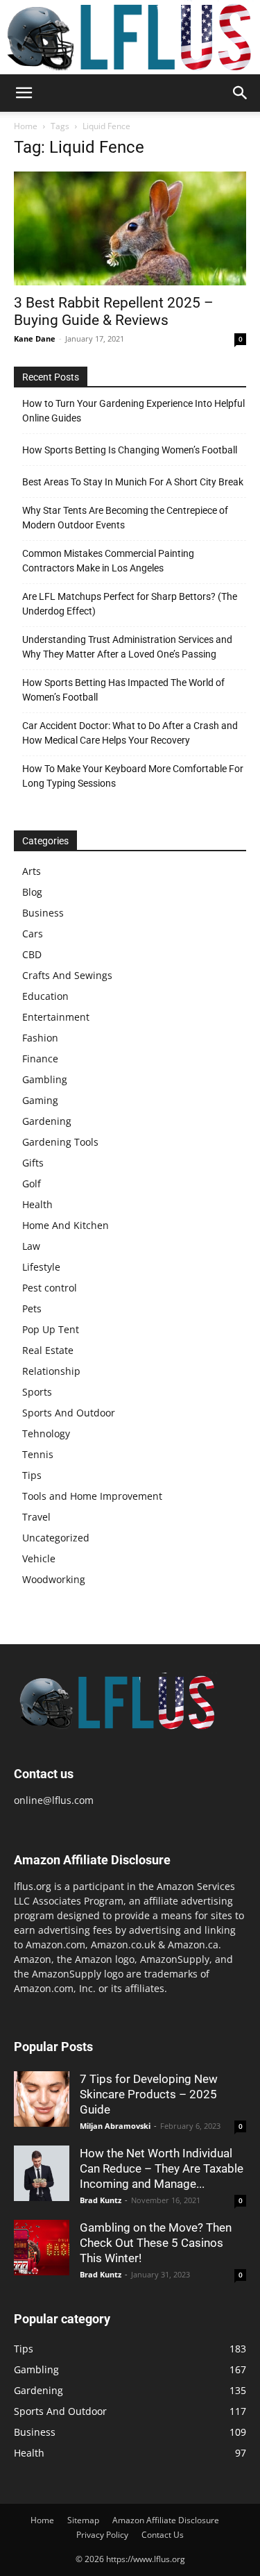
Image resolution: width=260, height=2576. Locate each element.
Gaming (40, 1100)
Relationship (51, 1371)
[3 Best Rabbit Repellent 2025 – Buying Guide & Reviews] (130, 228)
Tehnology (46, 1433)
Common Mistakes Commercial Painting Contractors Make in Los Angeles (108, 561)
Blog (32, 892)
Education (45, 996)
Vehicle (39, 1558)
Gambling (45, 1079)
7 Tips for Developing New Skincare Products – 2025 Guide (149, 2094)
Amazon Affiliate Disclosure (166, 2520)
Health (37, 1204)
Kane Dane (35, 338)
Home (26, 126)
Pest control (50, 1288)
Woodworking (54, 1579)
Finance (40, 1059)
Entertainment (56, 1017)
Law (31, 1246)
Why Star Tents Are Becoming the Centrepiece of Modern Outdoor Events (125, 518)
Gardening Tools (60, 1142)
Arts (32, 871)
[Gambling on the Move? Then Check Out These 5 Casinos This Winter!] (42, 2248)
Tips (32, 1475)
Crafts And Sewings (67, 975)
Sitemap (83, 2520)
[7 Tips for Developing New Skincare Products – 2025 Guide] (42, 2099)
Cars (33, 934)
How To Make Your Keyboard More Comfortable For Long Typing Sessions (133, 776)
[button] (24, 93)
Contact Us (163, 2535)
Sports (37, 1392)
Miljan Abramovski (115, 2126)
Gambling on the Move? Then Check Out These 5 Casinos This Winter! (156, 2243)
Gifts (33, 1163)
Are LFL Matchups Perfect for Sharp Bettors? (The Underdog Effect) (130, 604)
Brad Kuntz (101, 2200)
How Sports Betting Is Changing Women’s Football (130, 450)
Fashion (40, 1038)
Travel (36, 1517)
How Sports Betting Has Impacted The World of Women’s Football (123, 690)
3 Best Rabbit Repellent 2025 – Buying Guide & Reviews (114, 311)
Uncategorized (56, 1538)
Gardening (47, 1121)
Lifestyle (41, 1267)
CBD (32, 954)
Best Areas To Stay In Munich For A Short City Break (133, 482)
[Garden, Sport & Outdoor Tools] (130, 37)
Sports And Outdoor (69, 1413)
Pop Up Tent (51, 1329)
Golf (32, 1184)
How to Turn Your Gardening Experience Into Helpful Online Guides (133, 411)
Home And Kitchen (66, 1225)
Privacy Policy (102, 2535)
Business (43, 913)
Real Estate (48, 1350)
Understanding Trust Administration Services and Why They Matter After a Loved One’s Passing (127, 647)
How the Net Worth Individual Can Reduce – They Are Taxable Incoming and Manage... (162, 2168)
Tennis (38, 1454)
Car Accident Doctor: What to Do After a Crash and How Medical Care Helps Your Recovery (130, 733)
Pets (32, 1308)
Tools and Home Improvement (92, 1496)
